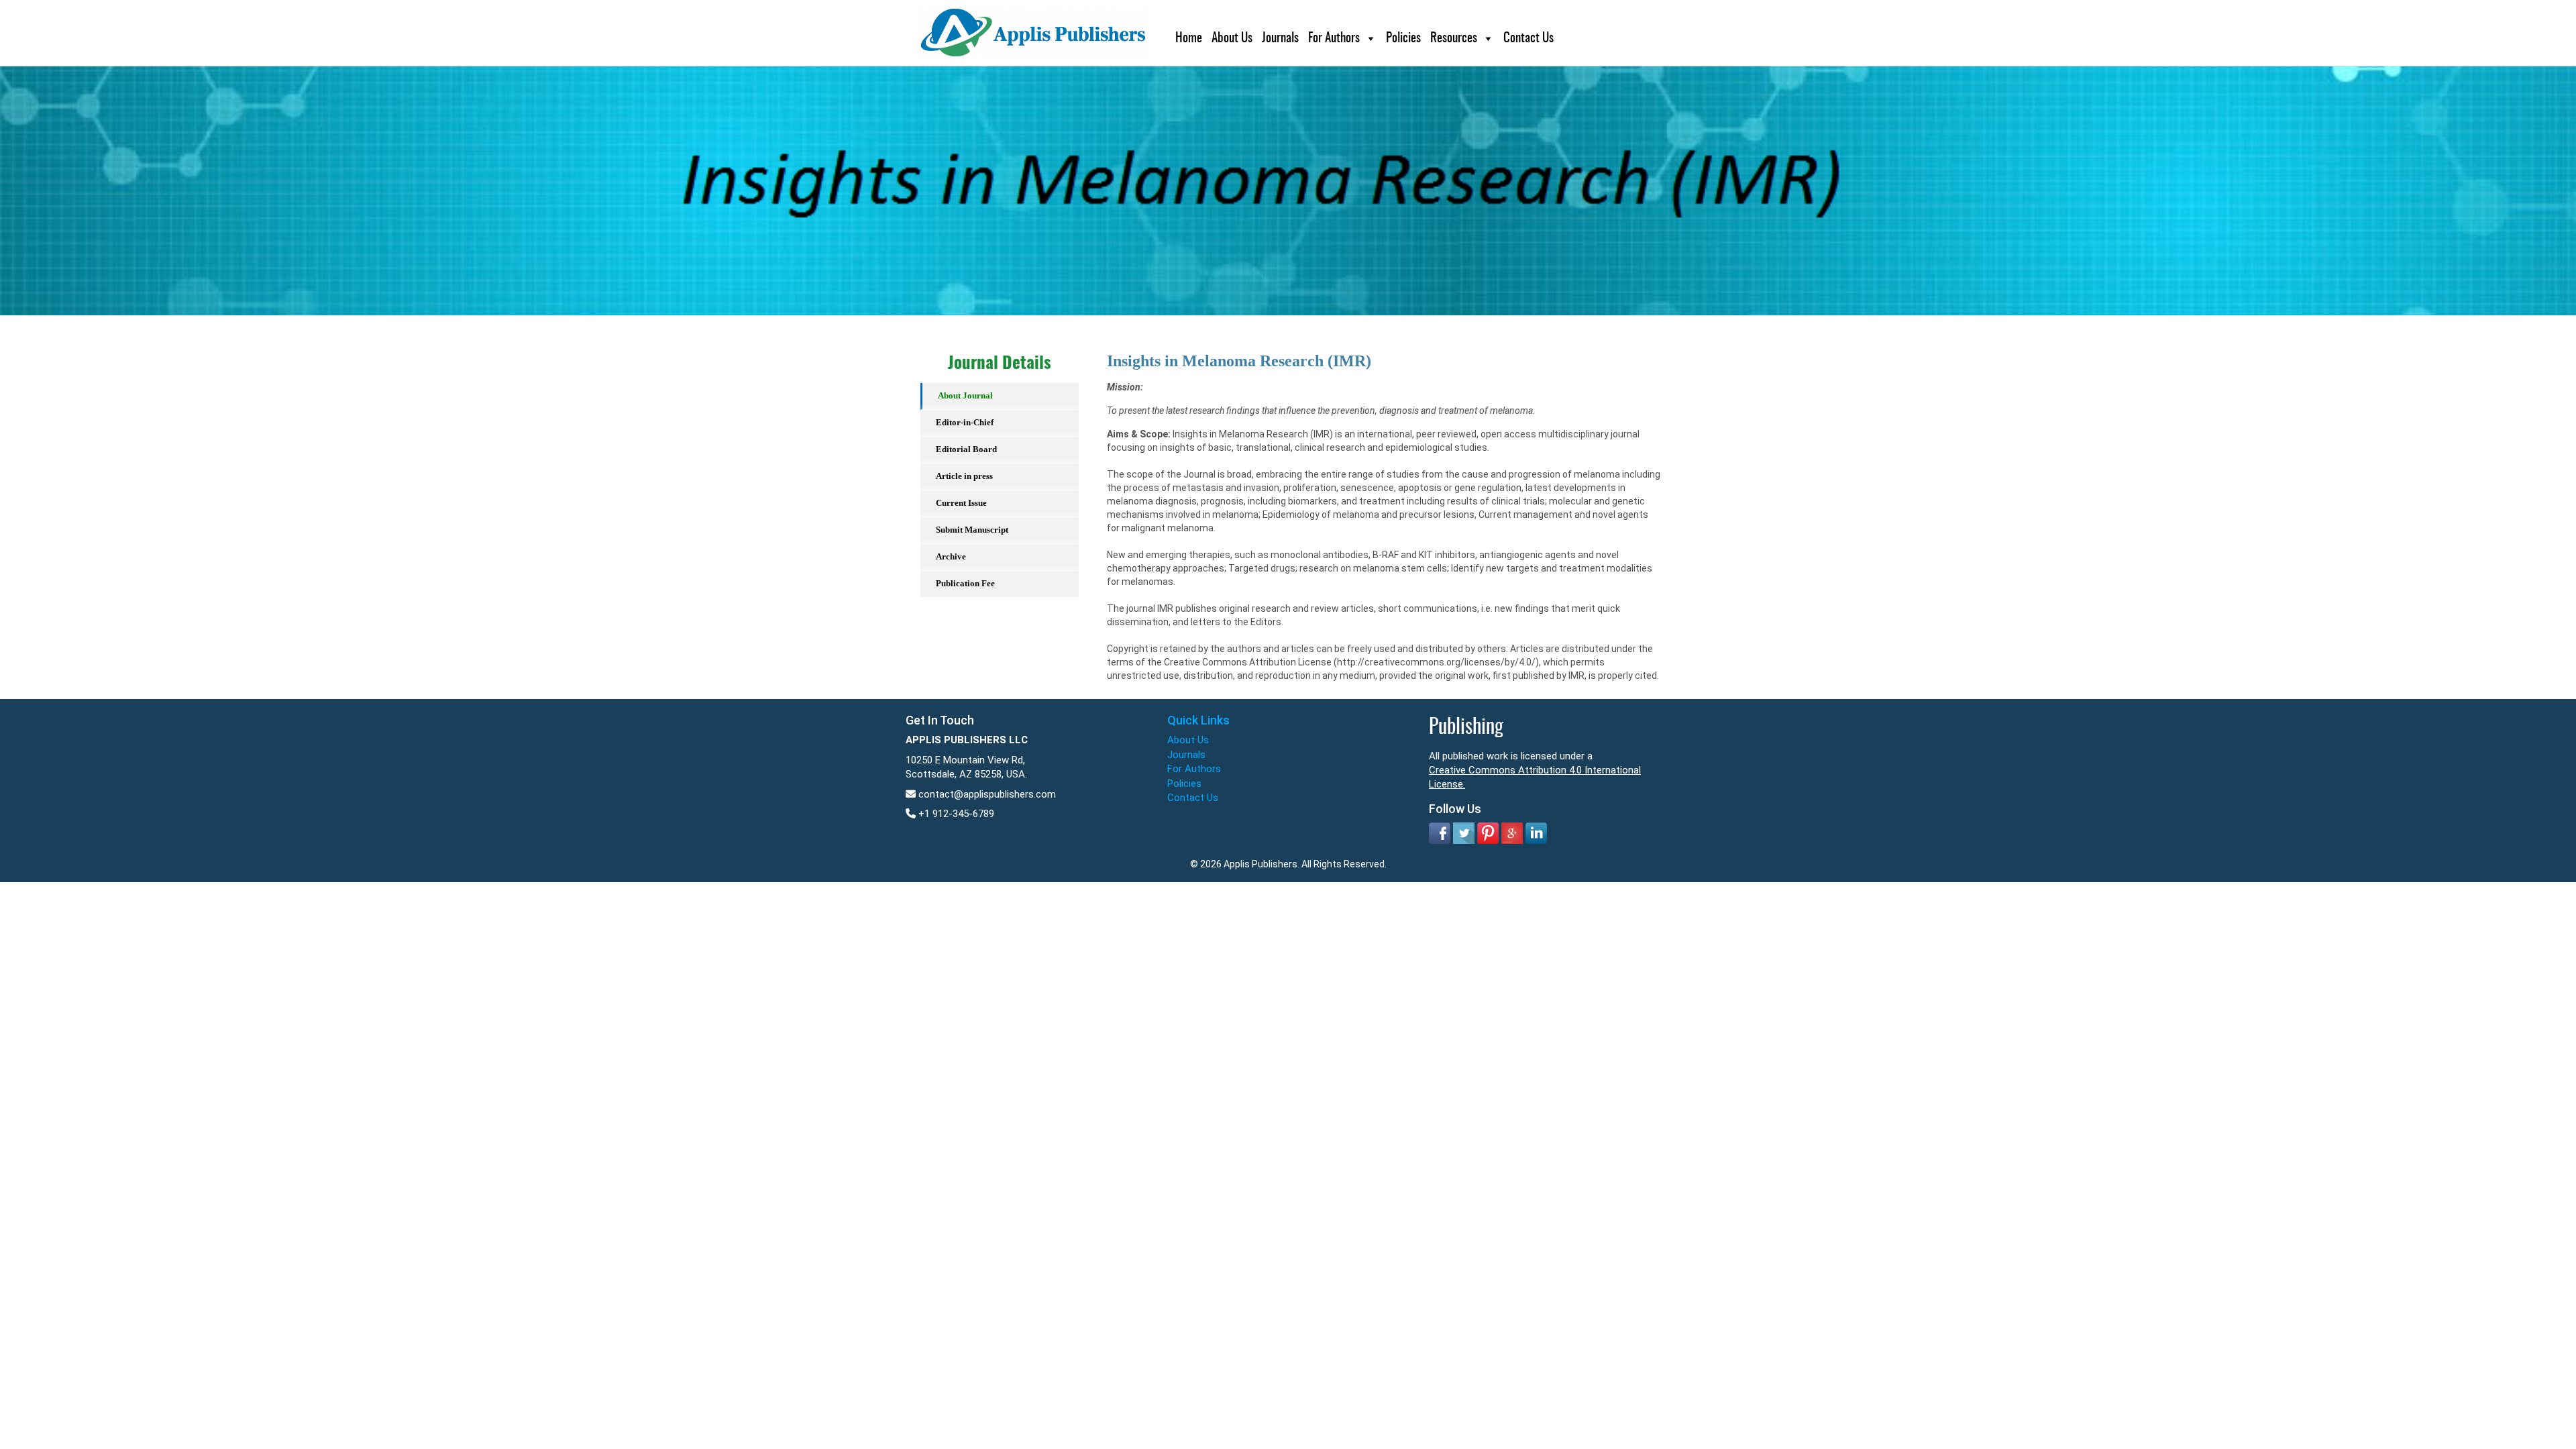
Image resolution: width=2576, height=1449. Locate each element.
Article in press (964, 476)
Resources (1454, 39)
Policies (1403, 39)
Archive (951, 556)
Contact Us (1528, 39)
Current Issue (961, 503)
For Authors (1334, 39)
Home (1189, 39)
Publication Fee (965, 583)
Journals (1280, 39)
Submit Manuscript (972, 530)
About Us (1232, 39)
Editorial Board (966, 449)
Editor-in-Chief (965, 422)
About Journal (965, 395)
